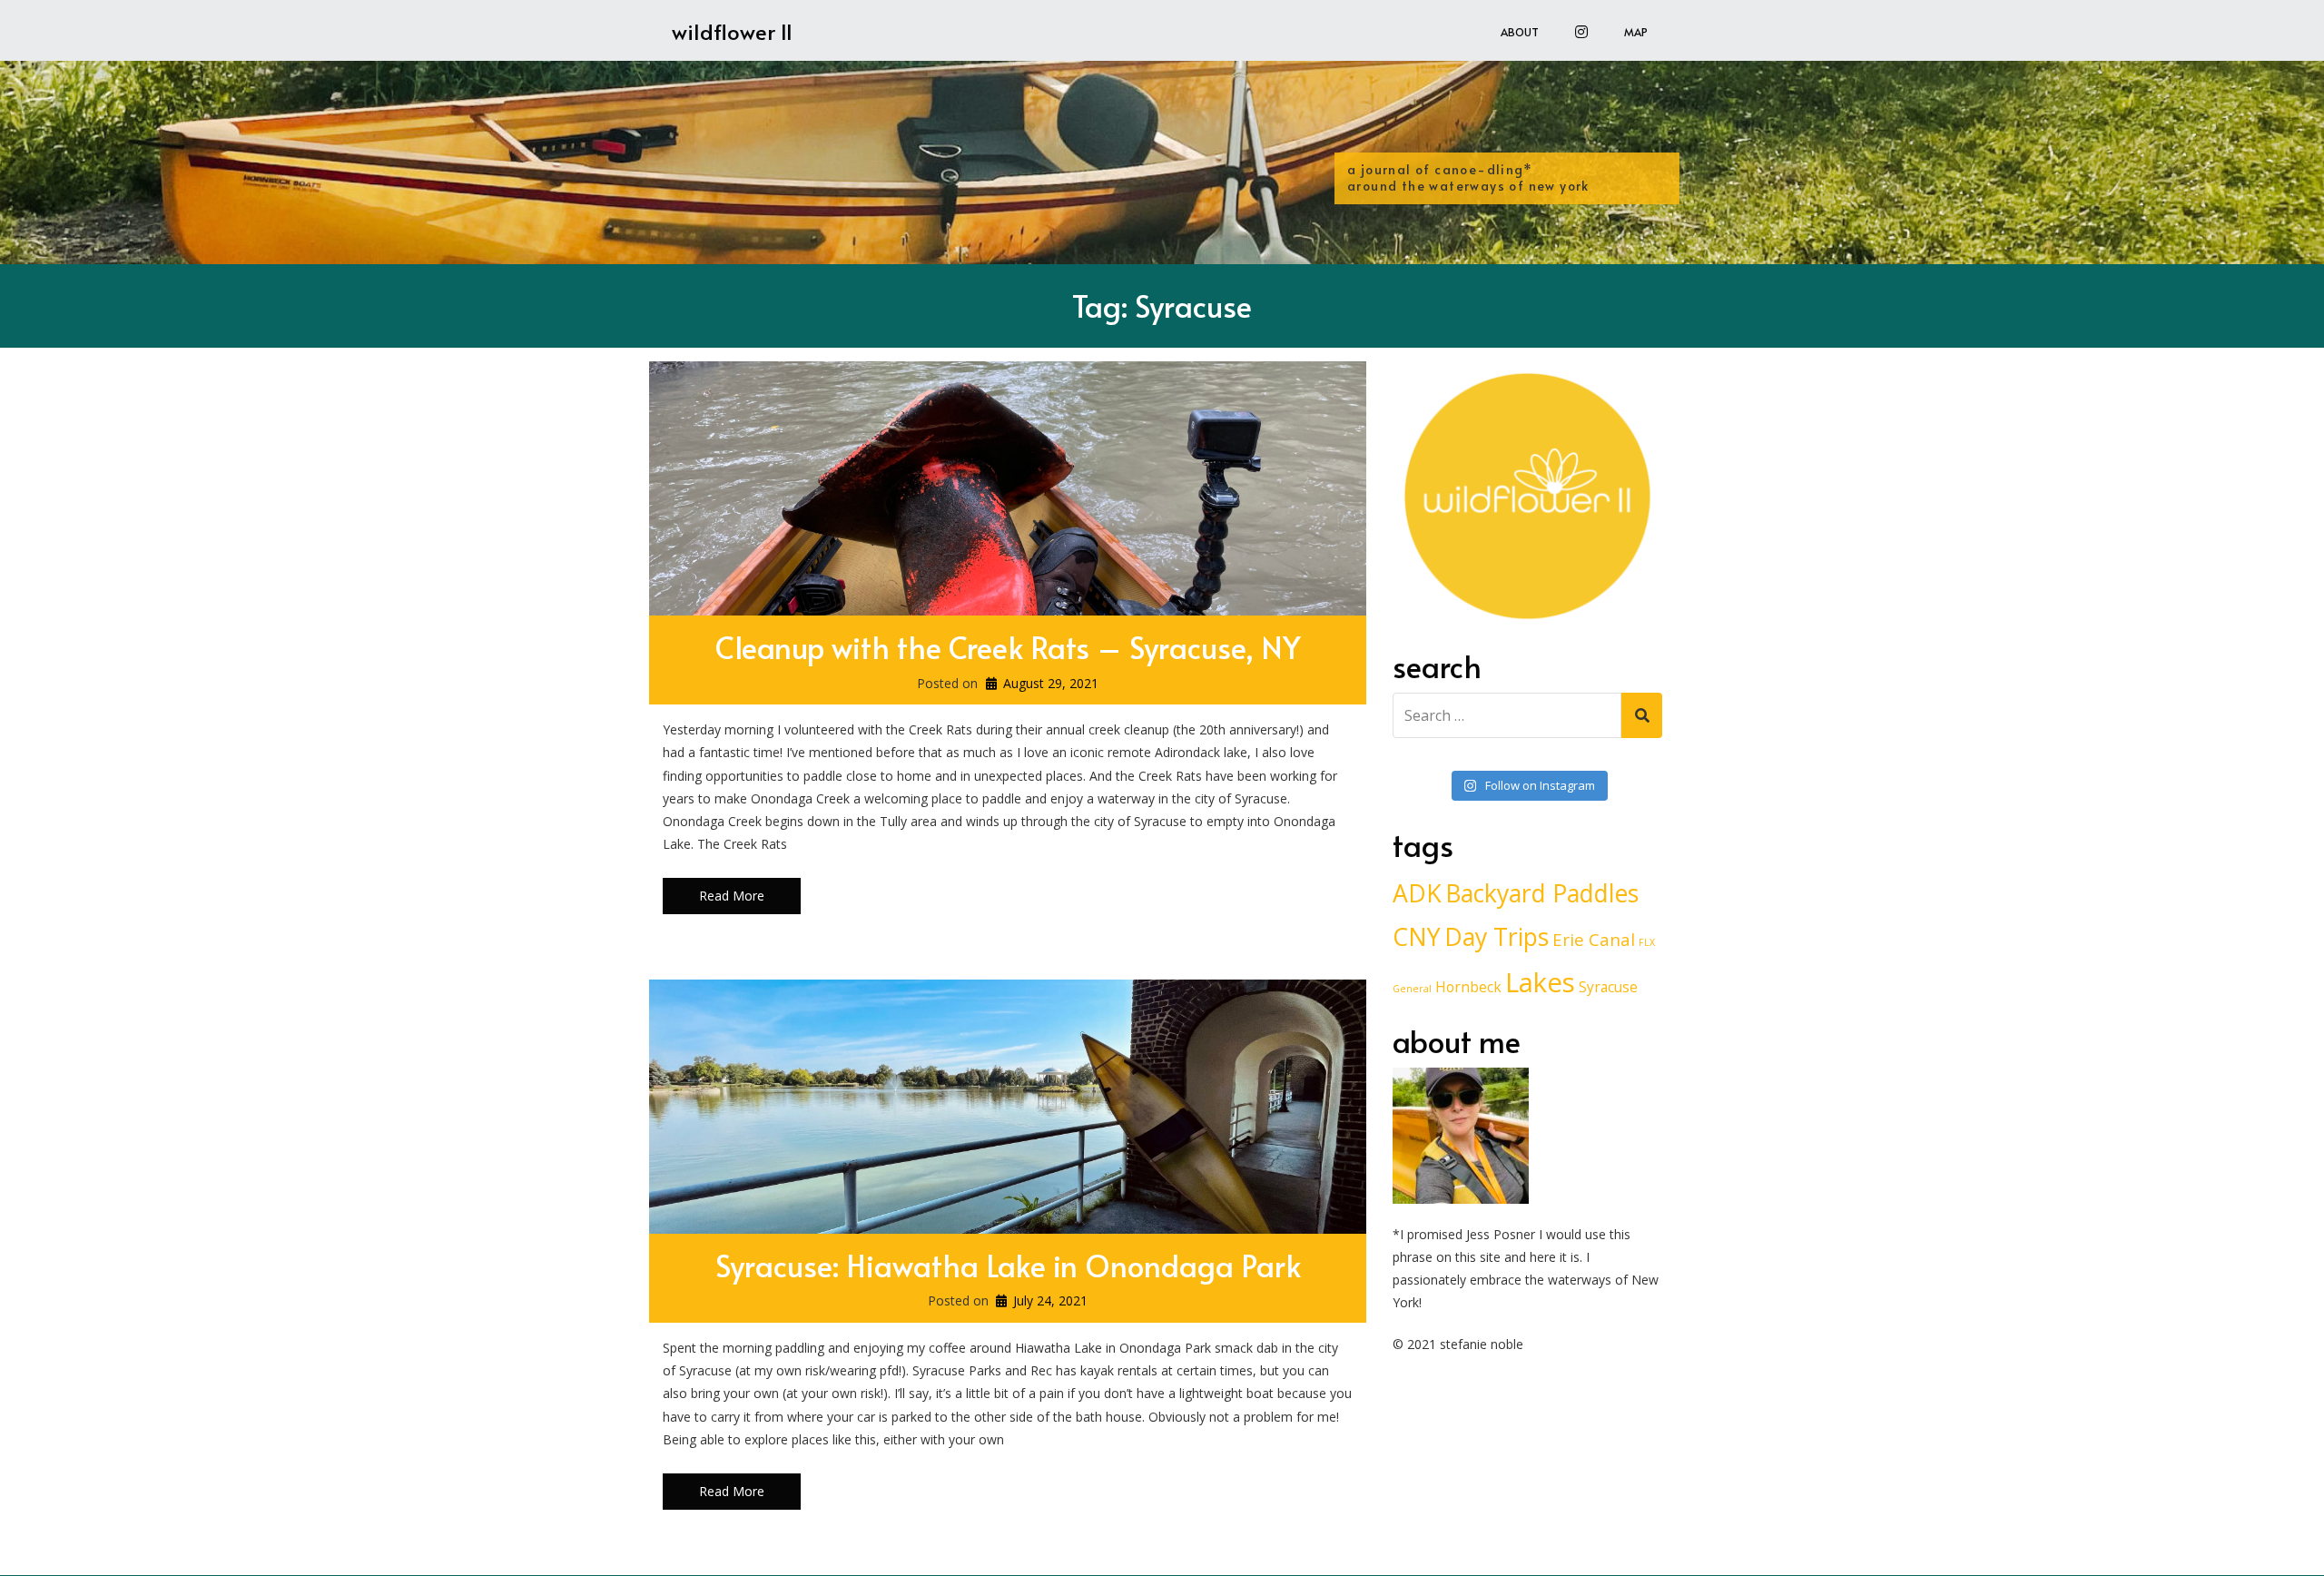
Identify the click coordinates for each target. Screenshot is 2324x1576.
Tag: (1162, 305)
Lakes (1540, 982)
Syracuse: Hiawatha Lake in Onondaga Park (1008, 1265)
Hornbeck (1468, 987)
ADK (1417, 893)
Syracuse (1608, 987)
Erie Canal (1594, 939)
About (1520, 32)
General (1412, 989)
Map (1636, 32)
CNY (1417, 937)
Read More (732, 896)
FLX (1647, 942)
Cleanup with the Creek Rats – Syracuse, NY (1008, 647)
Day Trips (1497, 937)
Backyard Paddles (1542, 893)
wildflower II (732, 31)
